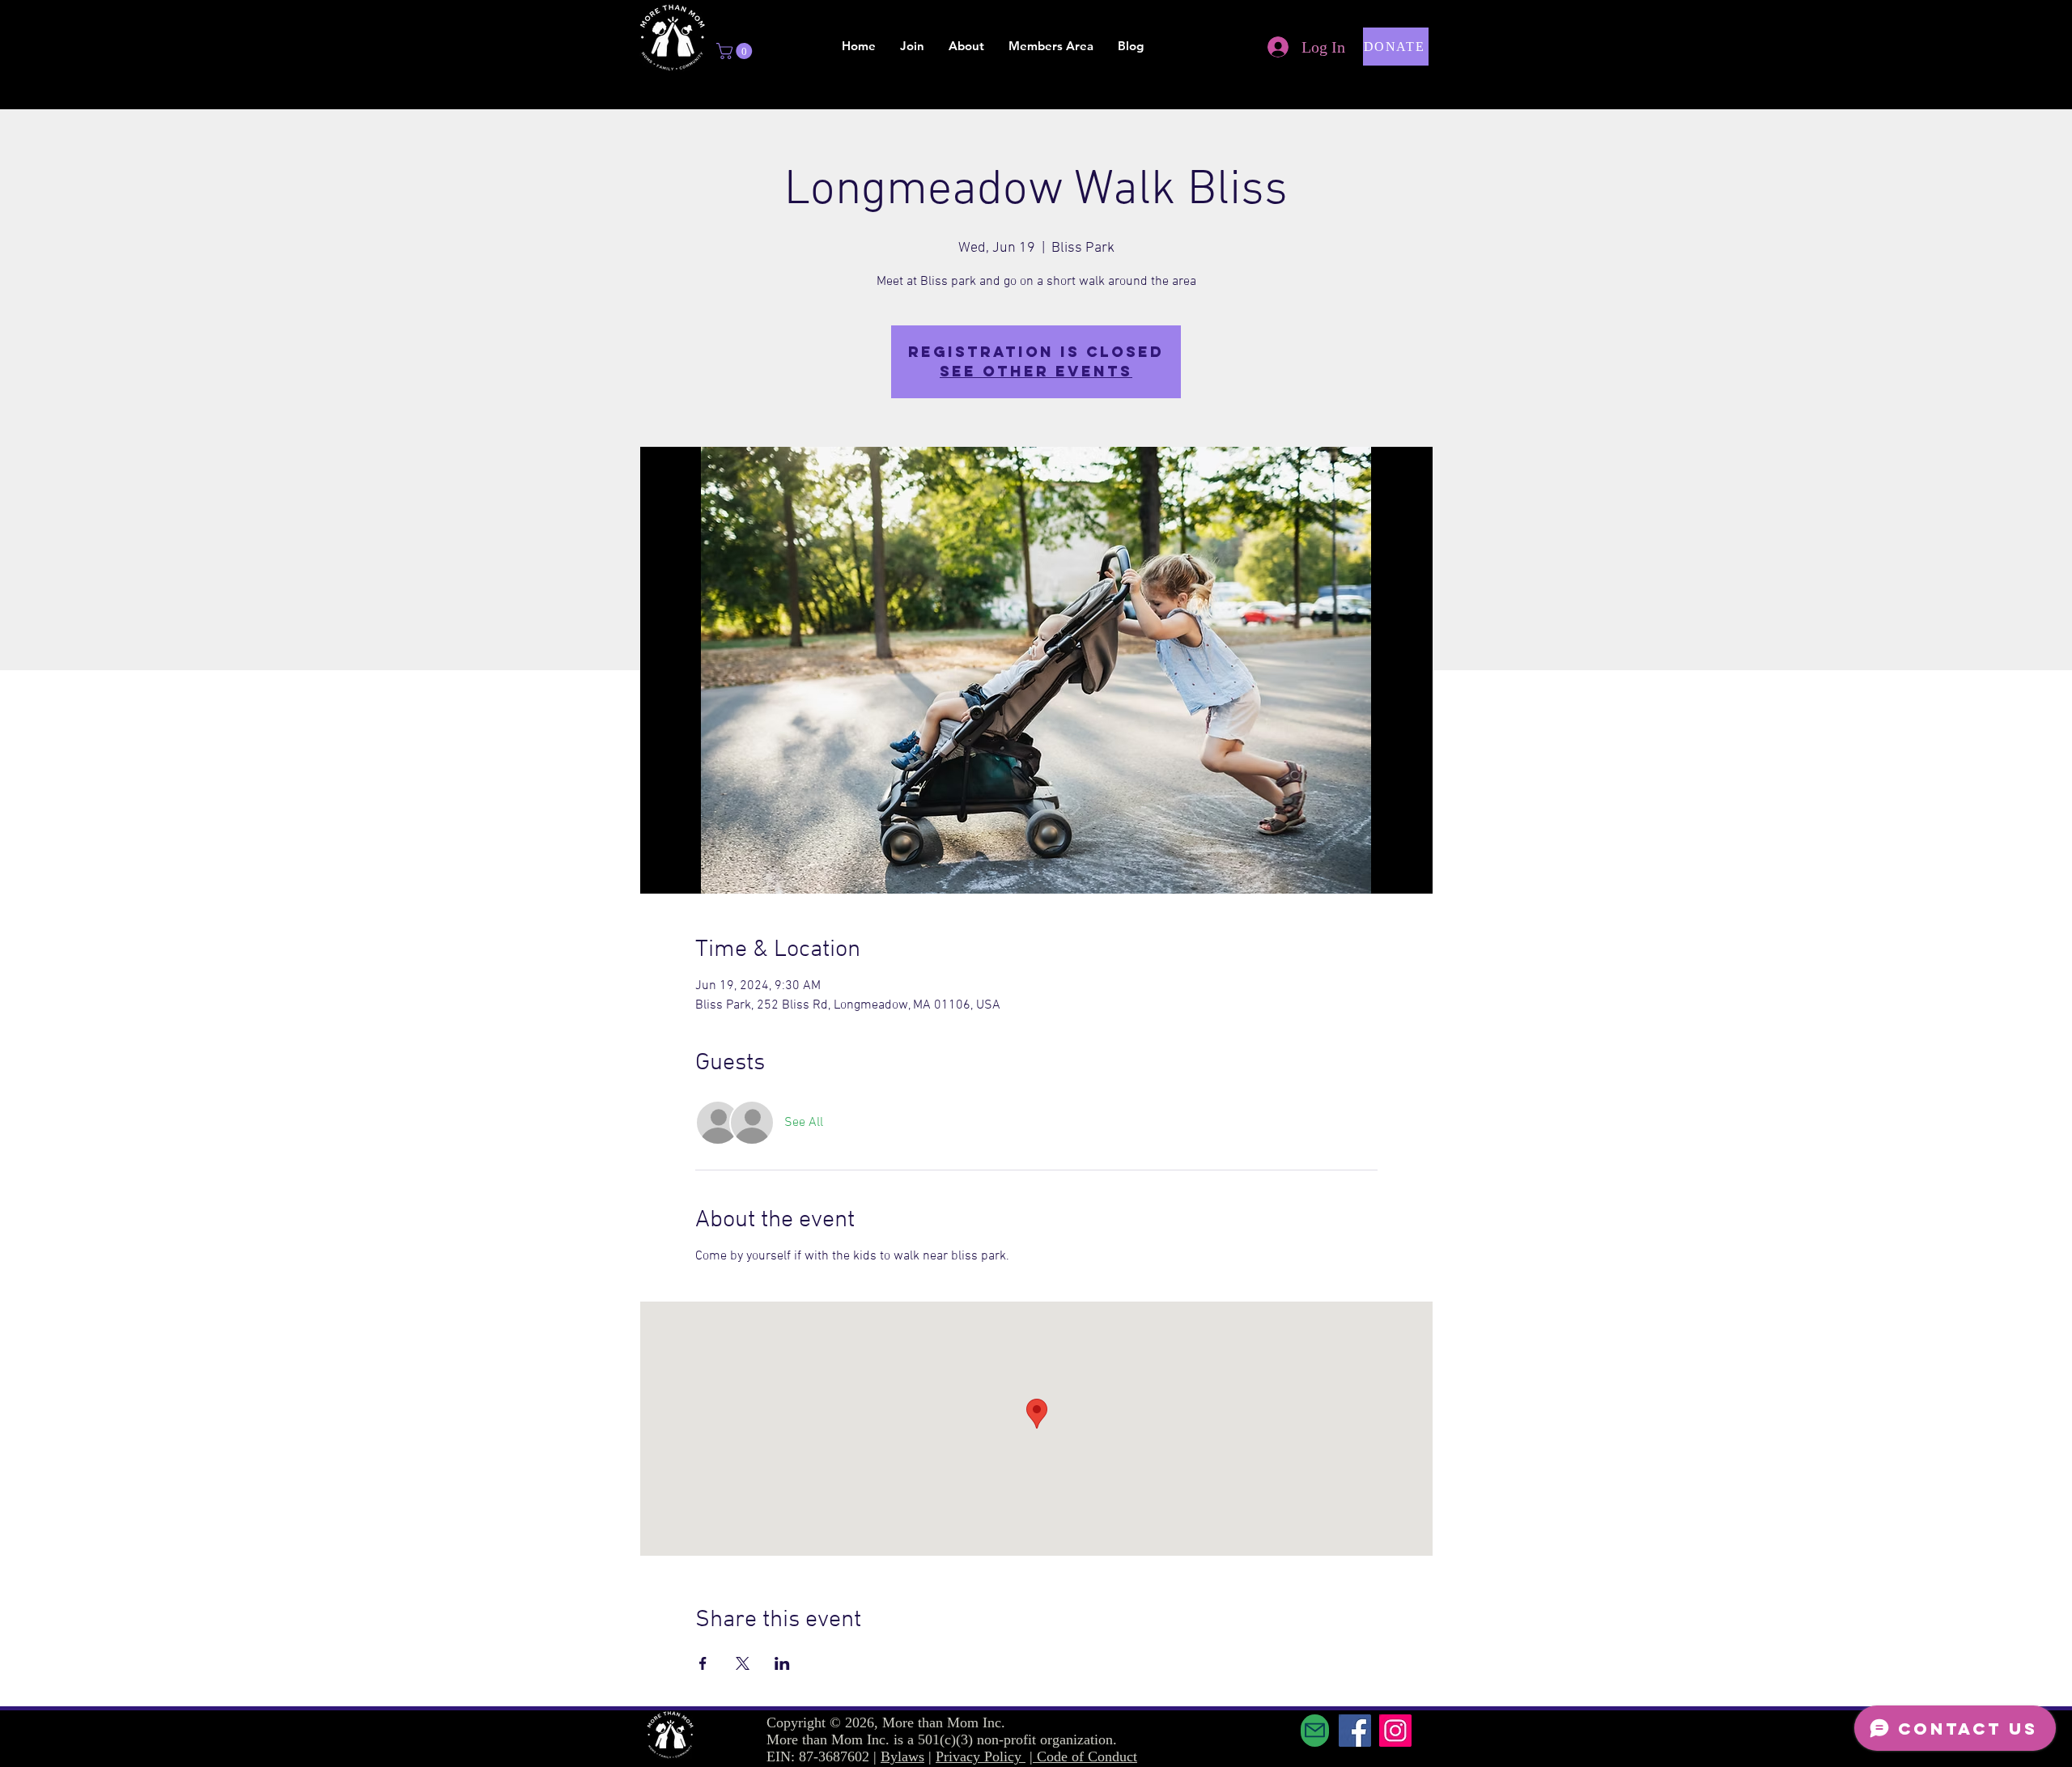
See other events (1036, 371)
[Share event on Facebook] (703, 1663)
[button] (736, 51)
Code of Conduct (1087, 1756)
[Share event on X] (743, 1663)
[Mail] (1315, 1731)
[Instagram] (1395, 1731)
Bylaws (902, 1756)
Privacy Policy (981, 1756)
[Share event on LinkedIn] (782, 1663)
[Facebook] (1355, 1731)
